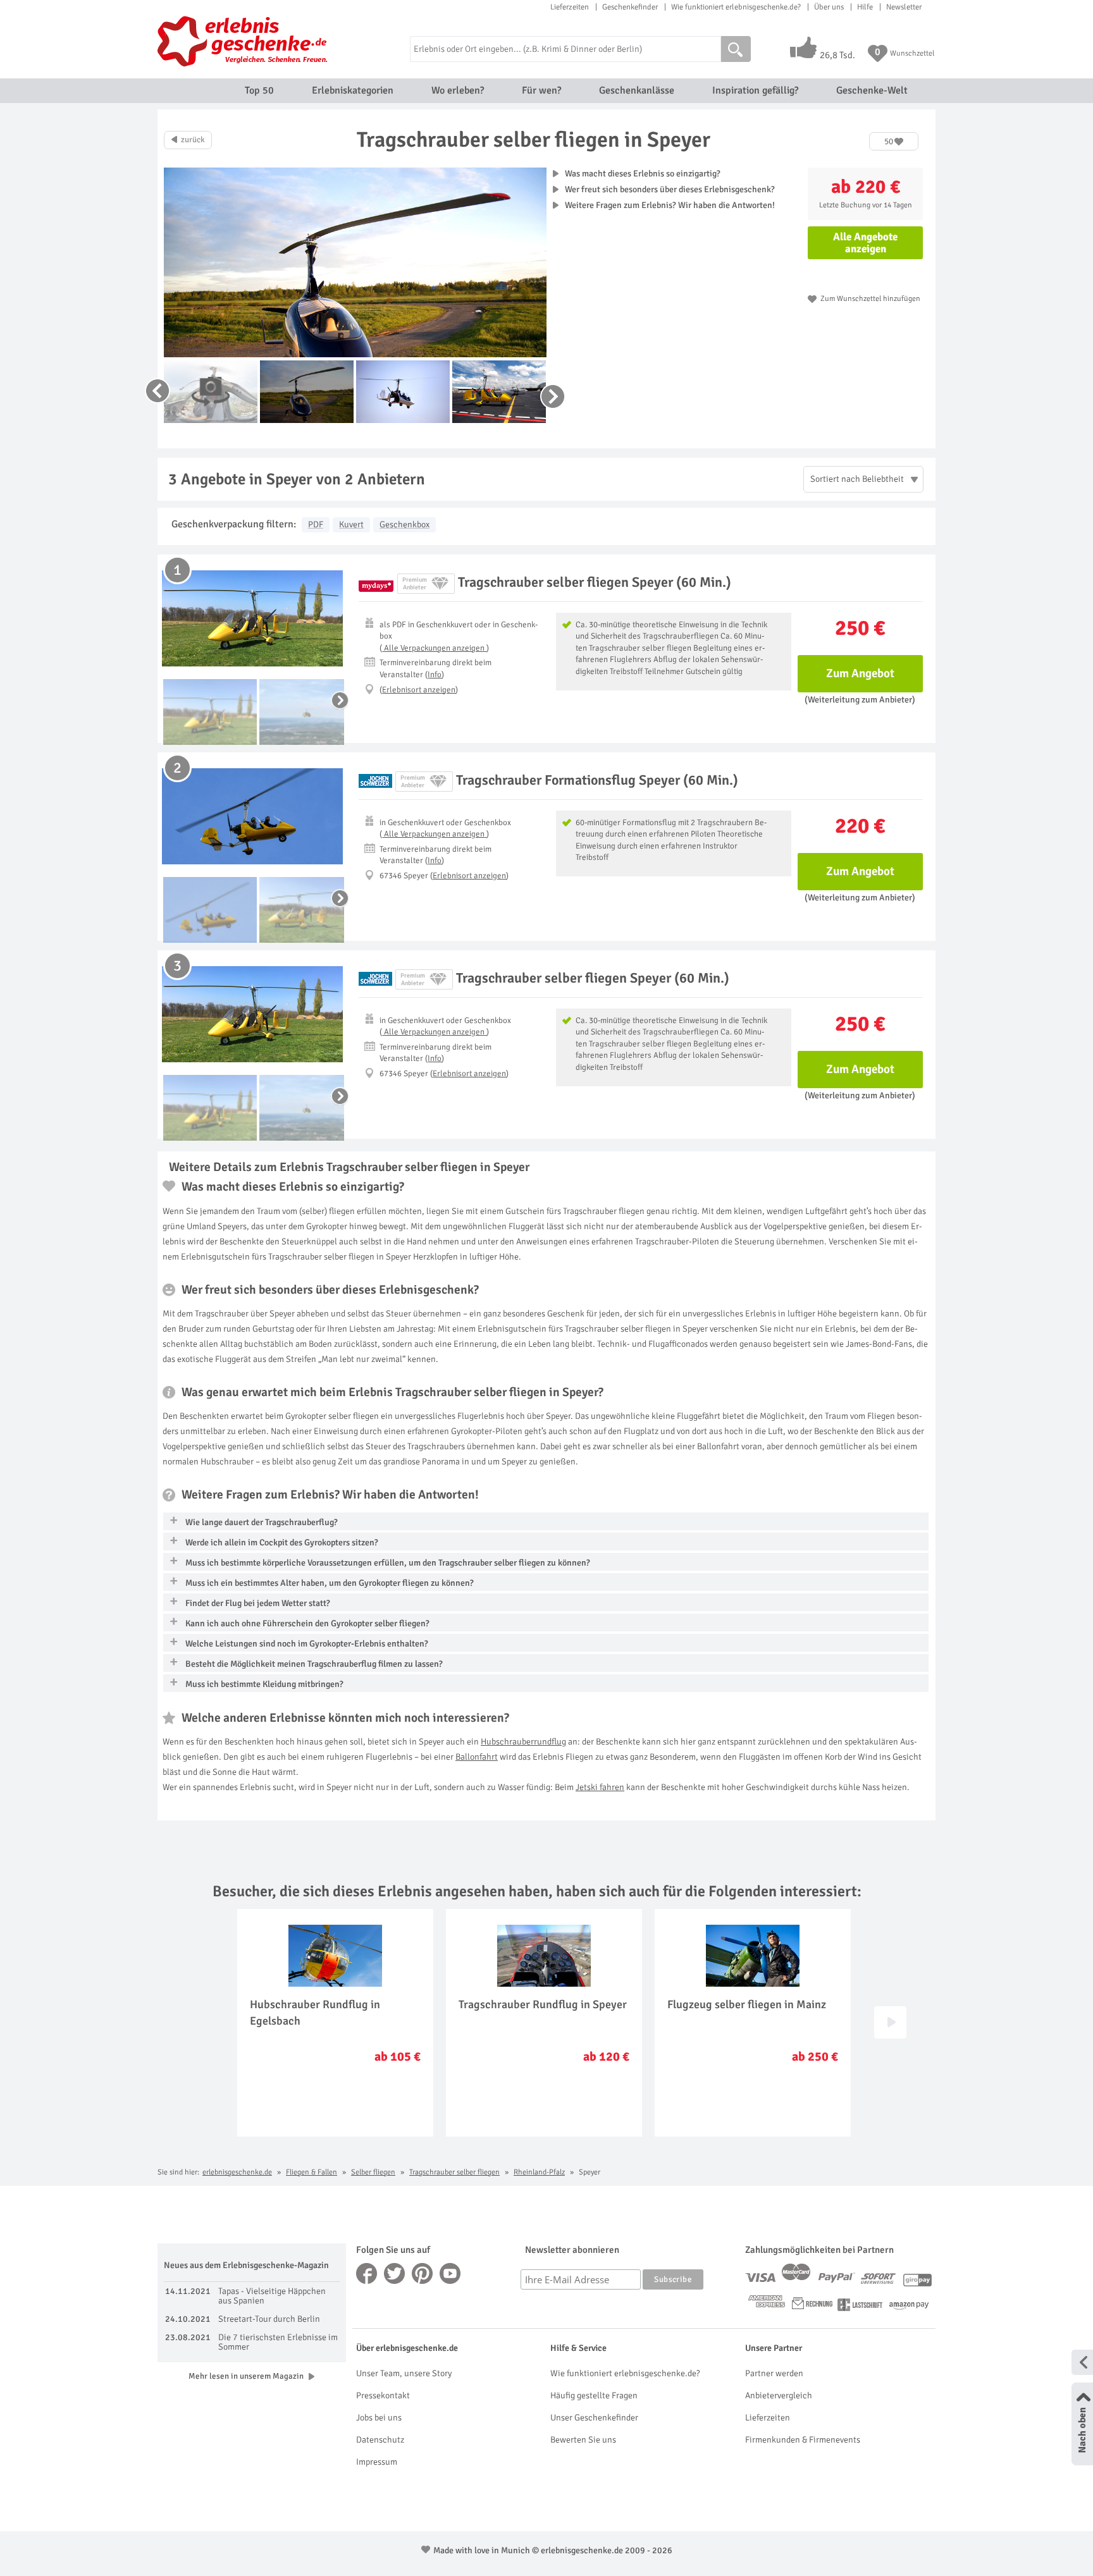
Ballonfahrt (477, 1757)
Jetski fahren (600, 1787)
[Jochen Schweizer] (375, 781)
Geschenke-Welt (872, 90)
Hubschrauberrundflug (523, 1742)
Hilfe (865, 7)
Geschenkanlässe (637, 90)
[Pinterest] (423, 2273)
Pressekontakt (383, 2395)
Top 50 (259, 90)
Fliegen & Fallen (312, 2172)
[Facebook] (367, 2273)
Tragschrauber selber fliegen (454, 2172)
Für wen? (541, 90)
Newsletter (904, 7)
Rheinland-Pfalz (539, 2172)
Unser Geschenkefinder (594, 2418)
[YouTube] (450, 2273)
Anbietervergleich (779, 2395)
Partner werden (774, 2373)
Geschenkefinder (630, 7)
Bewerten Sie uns (583, 2440)
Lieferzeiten (570, 7)
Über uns (829, 7)
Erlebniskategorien (353, 90)
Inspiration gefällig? (755, 90)
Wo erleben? (458, 90)
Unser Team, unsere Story (404, 2373)
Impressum (377, 2462)
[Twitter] (395, 2273)
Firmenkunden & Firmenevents (803, 2440)
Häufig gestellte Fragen (594, 2395)
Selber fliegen (373, 2172)
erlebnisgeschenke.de (237, 2172)
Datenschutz (380, 2440)
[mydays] (376, 584)
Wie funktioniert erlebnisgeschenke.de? (736, 7)
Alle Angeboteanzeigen (865, 243)
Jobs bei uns (379, 2418)
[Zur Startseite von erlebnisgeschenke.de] (244, 41)
